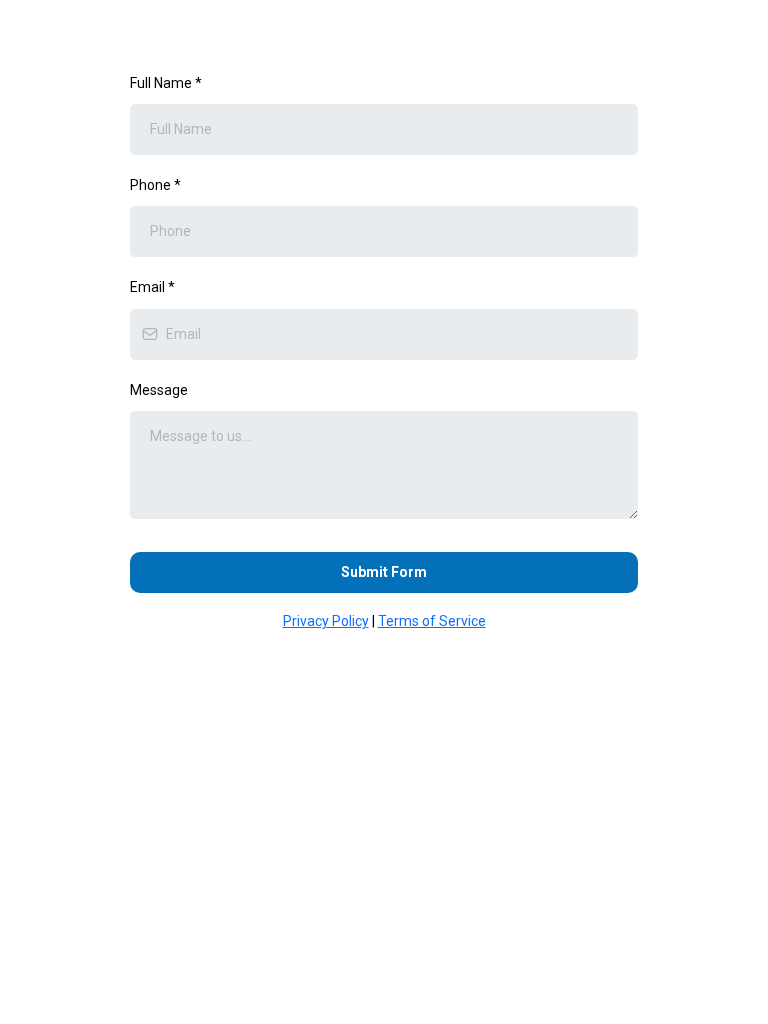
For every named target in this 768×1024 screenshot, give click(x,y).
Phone (155, 185)
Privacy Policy (326, 621)
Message (159, 390)
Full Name (166, 83)
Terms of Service (432, 621)
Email (152, 287)
